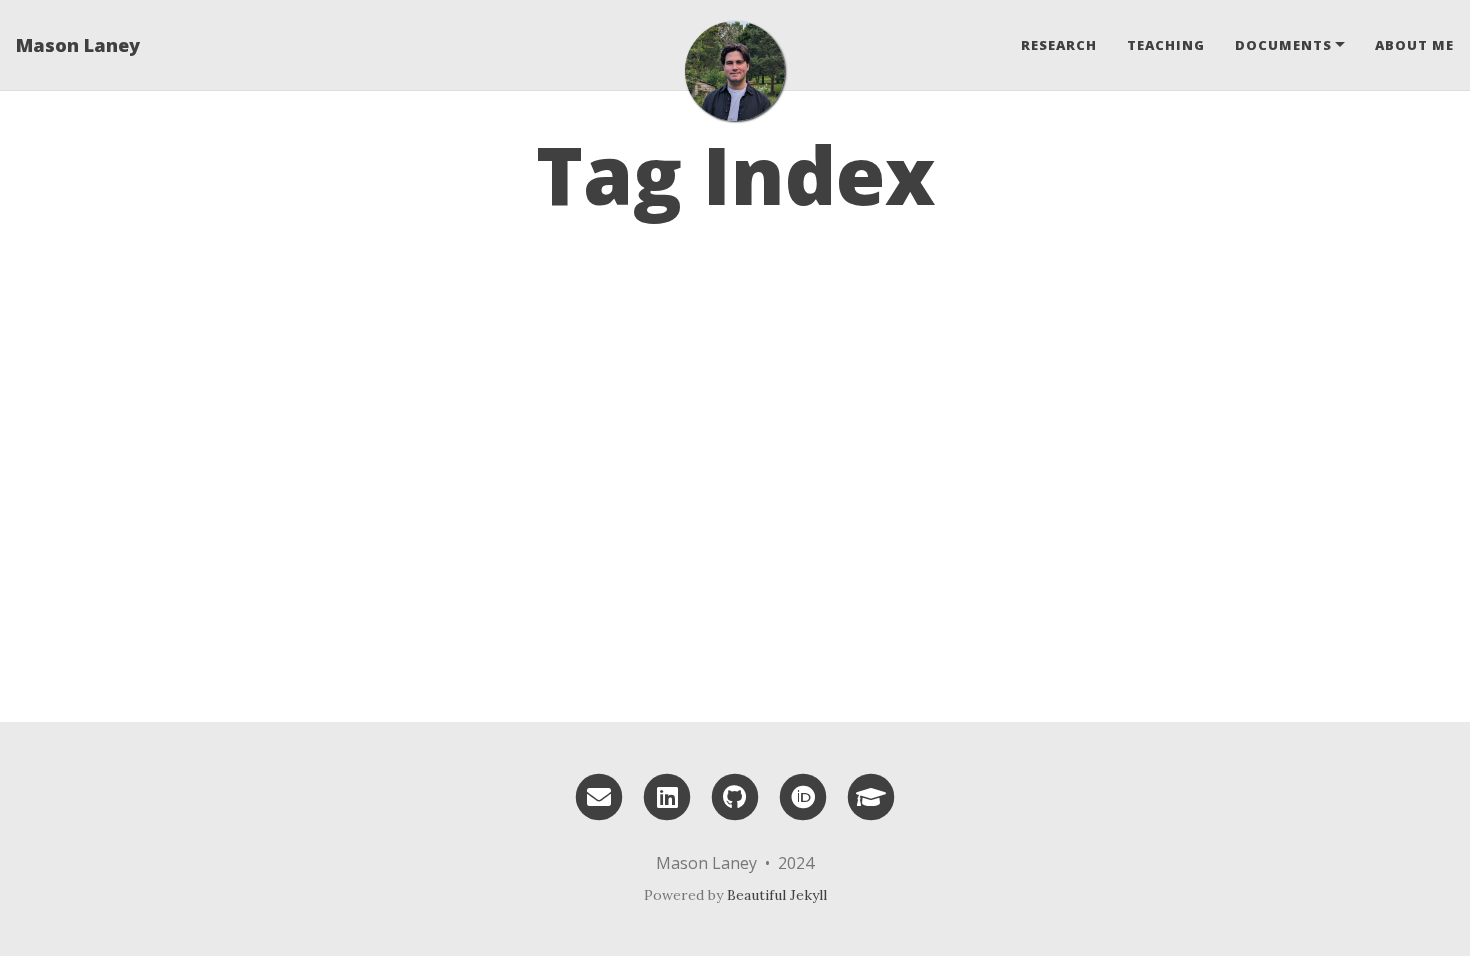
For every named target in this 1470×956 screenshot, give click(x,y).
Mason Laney (78, 45)
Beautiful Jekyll (777, 895)
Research (1059, 45)
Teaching (1166, 45)
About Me (1414, 45)
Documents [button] (1283, 45)
